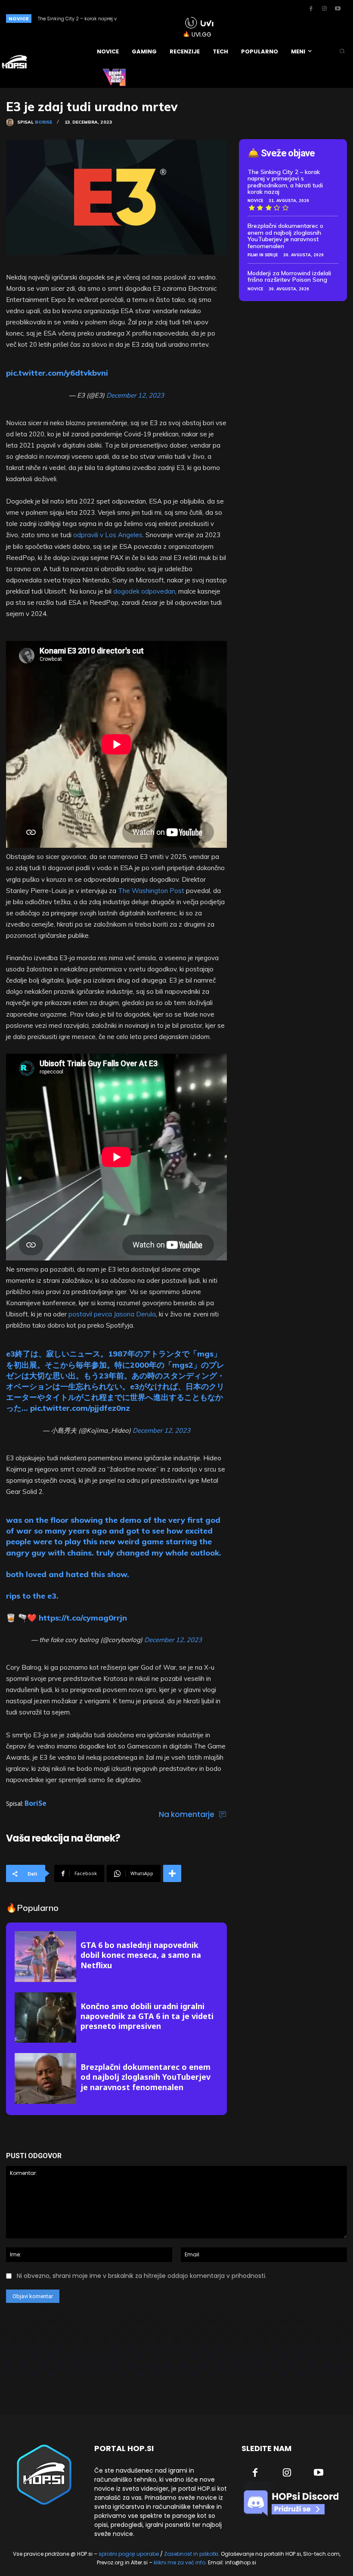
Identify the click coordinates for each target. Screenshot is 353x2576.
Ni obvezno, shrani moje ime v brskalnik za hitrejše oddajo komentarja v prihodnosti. (142, 2276)
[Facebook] (311, 9)
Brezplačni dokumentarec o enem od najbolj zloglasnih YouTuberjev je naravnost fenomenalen (146, 2077)
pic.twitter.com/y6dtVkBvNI (57, 373)
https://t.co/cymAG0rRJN (83, 1618)
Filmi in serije (263, 255)
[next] (165, 18)
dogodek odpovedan (144, 591)
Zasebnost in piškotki (191, 2554)
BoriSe (43, 122)
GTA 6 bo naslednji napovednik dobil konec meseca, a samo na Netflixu (141, 1955)
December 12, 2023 (135, 395)
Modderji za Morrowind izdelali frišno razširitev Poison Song (289, 276)
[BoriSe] (12, 122)
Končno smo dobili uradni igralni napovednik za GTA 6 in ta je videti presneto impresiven (147, 2016)
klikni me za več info (180, 2562)
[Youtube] (338, 9)
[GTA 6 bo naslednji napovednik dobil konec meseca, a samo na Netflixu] (45, 1957)
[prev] (151, 18)
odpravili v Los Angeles (108, 535)
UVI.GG (201, 34)
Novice (255, 201)
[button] (342, 51)
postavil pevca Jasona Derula (112, 1314)
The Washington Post (151, 891)
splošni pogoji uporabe (129, 2554)
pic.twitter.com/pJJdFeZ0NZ (80, 1408)
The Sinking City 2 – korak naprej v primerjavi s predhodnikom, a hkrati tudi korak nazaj (285, 182)
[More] (172, 1873)
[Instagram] (324, 9)
